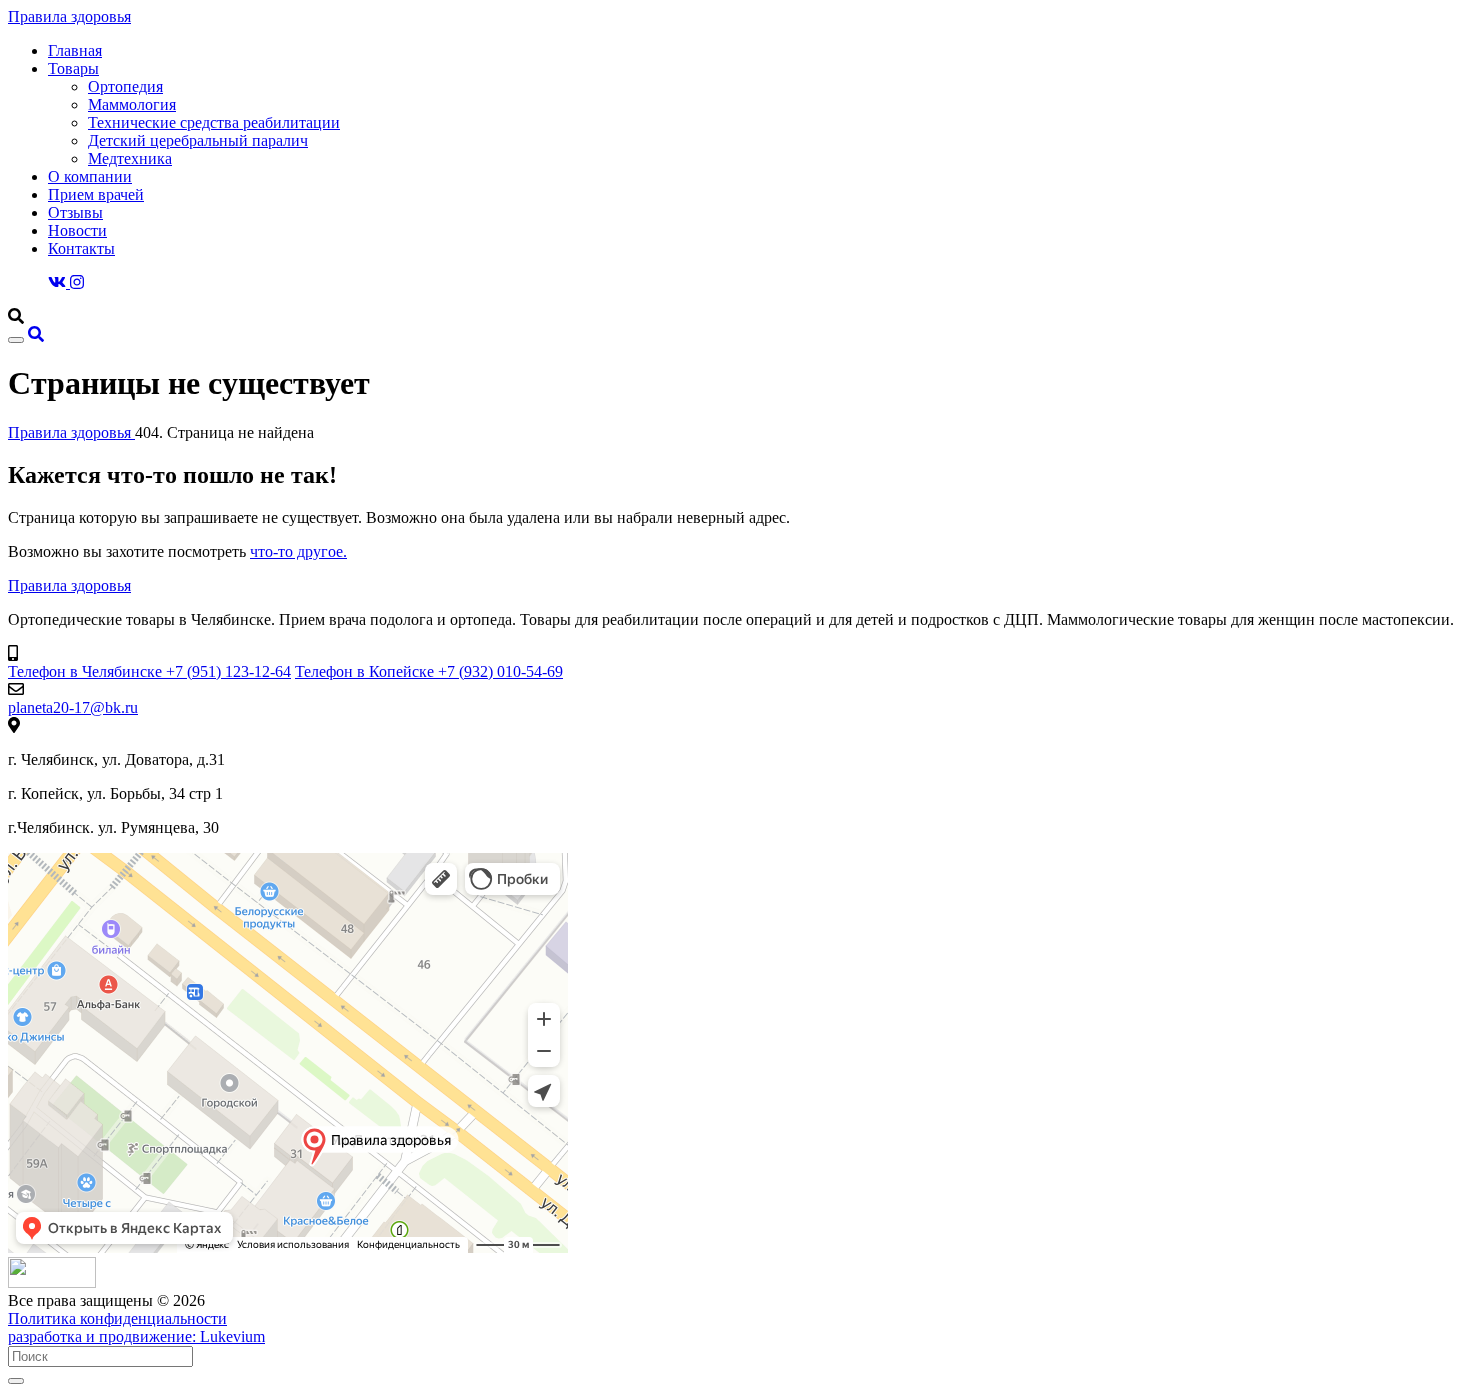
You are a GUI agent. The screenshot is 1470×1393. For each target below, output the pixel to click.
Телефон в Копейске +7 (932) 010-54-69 (429, 671)
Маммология (132, 104)
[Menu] (16, 340)
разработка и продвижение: (136, 1336)
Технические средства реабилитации (214, 122)
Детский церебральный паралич (198, 140)
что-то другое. (298, 551)
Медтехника (130, 158)
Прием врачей (96, 194)
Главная (75, 50)
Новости (77, 230)
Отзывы (75, 212)
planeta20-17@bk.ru (73, 707)
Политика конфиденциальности (117, 1318)
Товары (73, 68)
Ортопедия (125, 86)
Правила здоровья (69, 16)
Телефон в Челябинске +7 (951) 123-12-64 (149, 671)
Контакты (81, 248)
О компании (90, 176)
